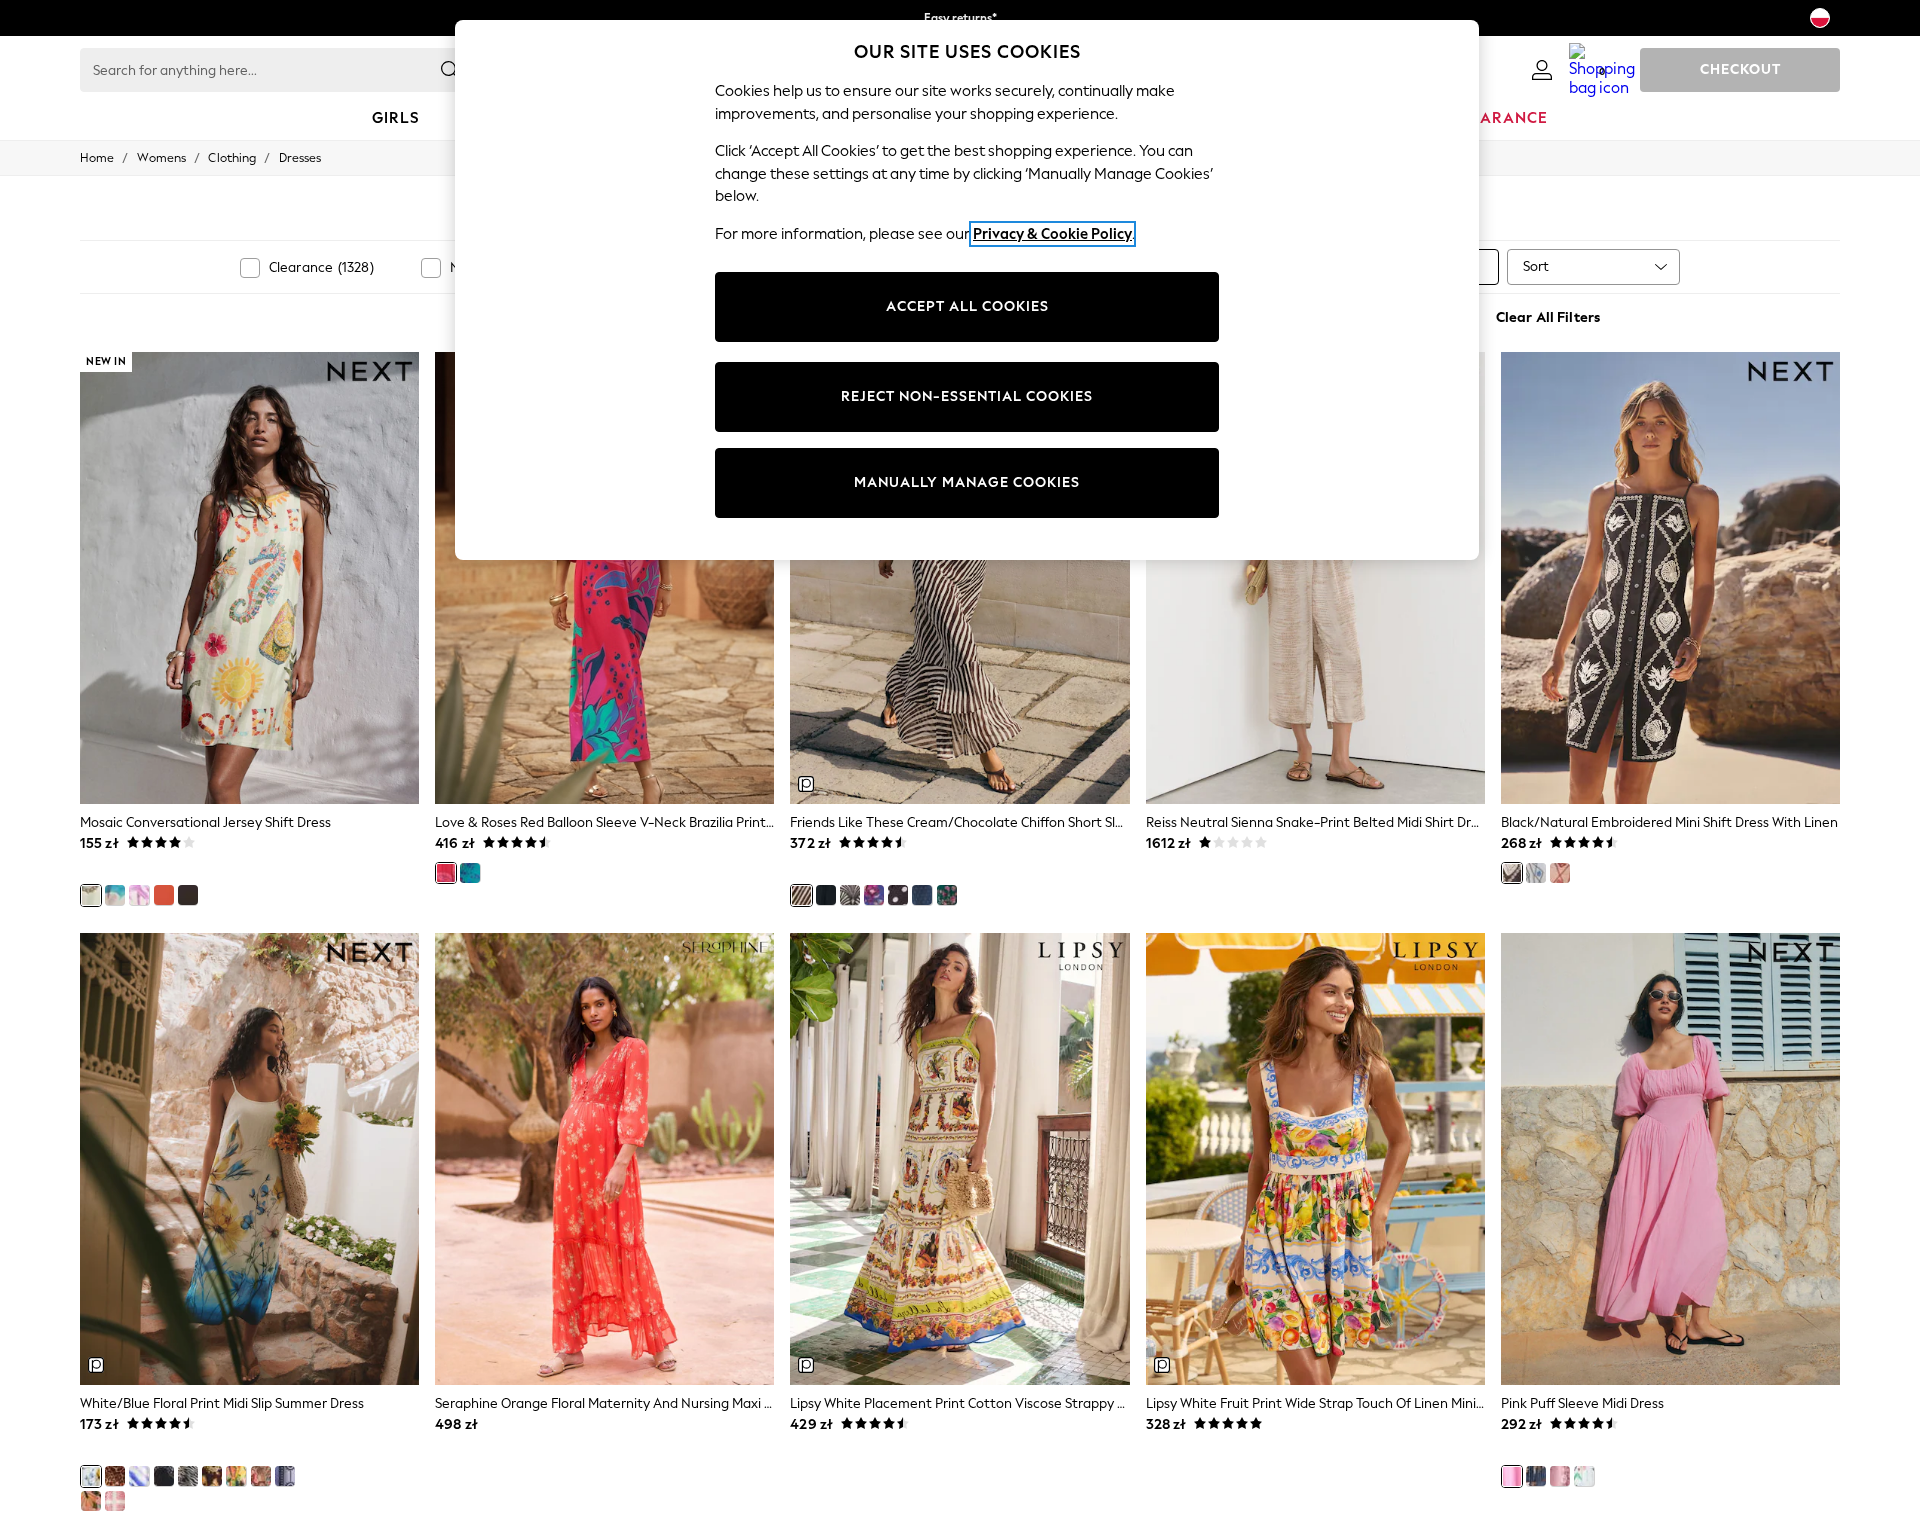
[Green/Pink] (947, 895)
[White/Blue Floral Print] (91, 1476)
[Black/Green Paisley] (212, 1476)
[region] (967, 290)
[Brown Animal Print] (188, 1476)
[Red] (446, 873)
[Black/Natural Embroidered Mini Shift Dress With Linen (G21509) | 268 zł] (1670, 578)
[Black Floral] (826, 895)
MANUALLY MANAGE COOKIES (967, 482)
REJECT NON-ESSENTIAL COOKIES (967, 396)
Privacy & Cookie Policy (1052, 234)
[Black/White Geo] (850, 895)
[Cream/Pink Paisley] (115, 1501)
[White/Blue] (1536, 873)
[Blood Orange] (164, 895)
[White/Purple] (139, 895)
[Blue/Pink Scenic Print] (115, 895)
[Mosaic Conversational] (91, 895)
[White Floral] (1584, 1476)
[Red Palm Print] (261, 1476)
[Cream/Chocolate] (801, 895)
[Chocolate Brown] (188, 895)
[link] (1542, 70)
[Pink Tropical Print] (91, 1501)
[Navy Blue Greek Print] (285, 1476)
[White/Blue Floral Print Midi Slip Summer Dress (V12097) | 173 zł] (249, 1159)
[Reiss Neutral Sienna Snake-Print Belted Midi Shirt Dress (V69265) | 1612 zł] (1315, 578)
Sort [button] (1536, 266)
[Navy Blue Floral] (874, 895)
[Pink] (1512, 1476)
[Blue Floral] (922, 895)
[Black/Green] (164, 1476)
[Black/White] (898, 895)
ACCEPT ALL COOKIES (967, 306)
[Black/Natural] (1512, 873)
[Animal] (115, 1476)
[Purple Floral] (1560, 1476)
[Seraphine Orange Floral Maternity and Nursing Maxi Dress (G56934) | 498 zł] (604, 1159)
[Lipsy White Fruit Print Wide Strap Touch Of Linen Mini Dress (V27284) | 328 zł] (1315, 1159)
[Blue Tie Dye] (139, 1476)
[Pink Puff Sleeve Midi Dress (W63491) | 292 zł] (1670, 1159)
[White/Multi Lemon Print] (236, 1476)
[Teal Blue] (470, 873)
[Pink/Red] (1560, 873)
